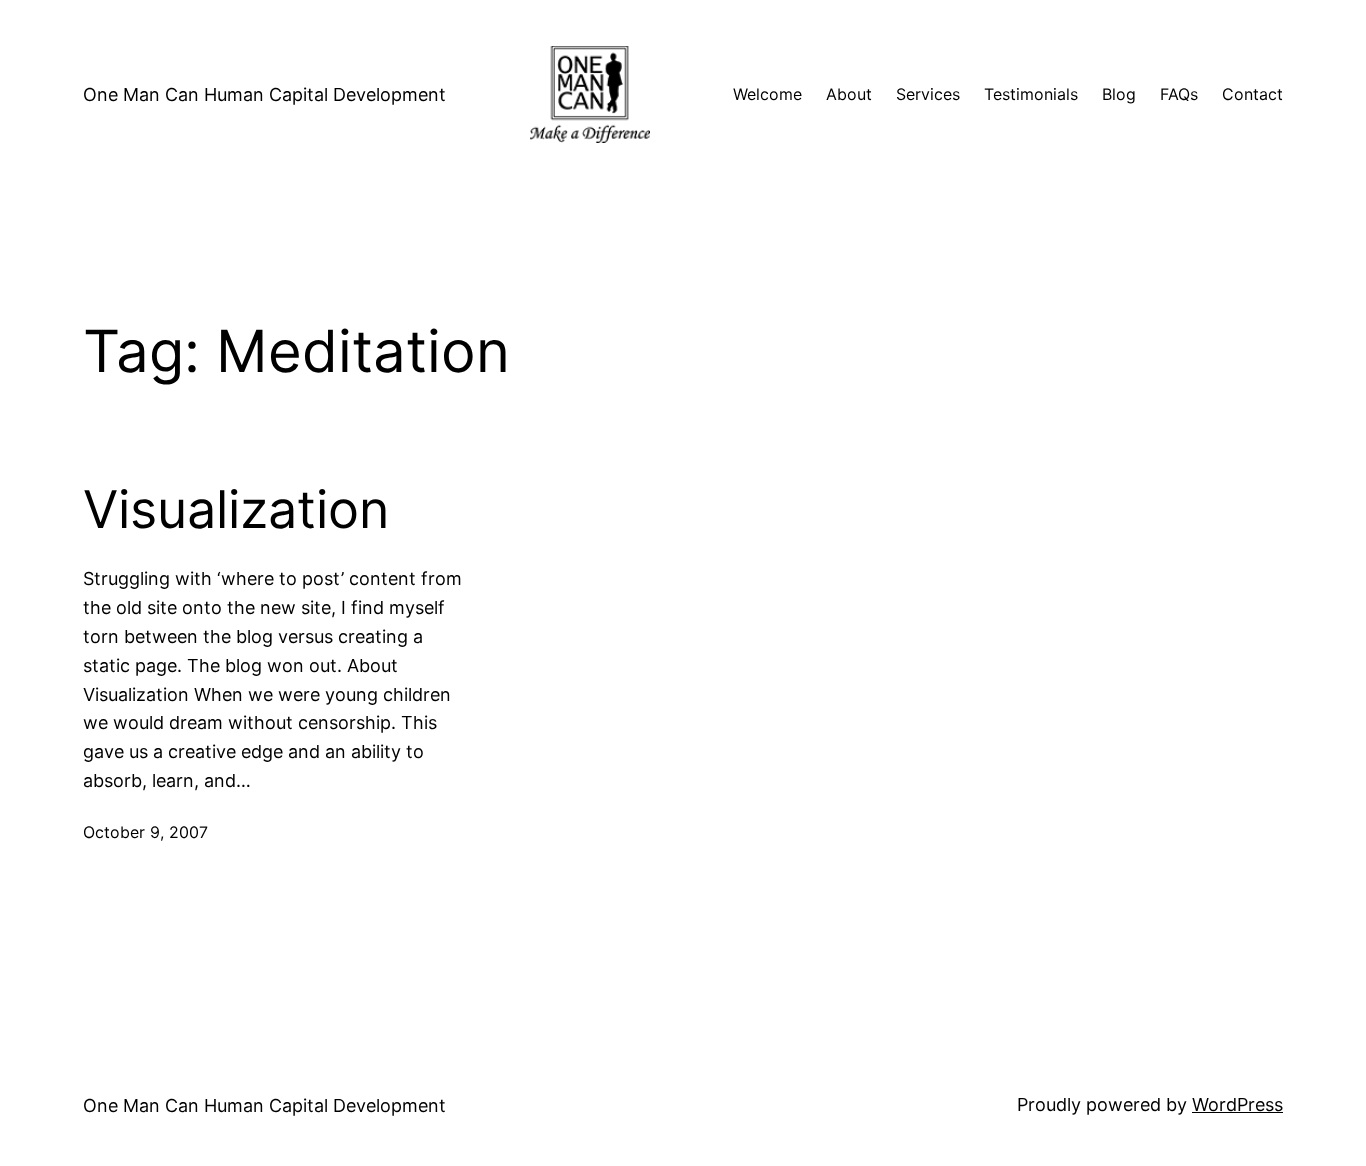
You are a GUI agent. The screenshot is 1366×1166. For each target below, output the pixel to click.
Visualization (236, 510)
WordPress (1237, 1104)
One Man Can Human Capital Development (264, 94)
